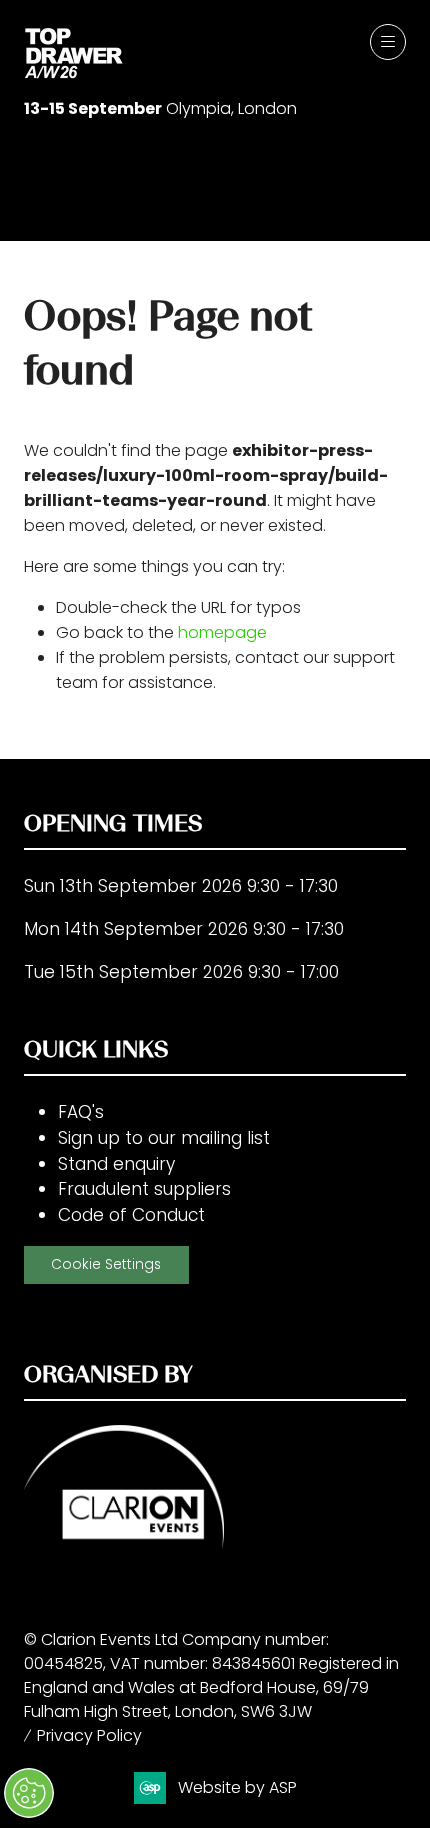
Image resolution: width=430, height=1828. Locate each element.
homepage (222, 632)
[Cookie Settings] (29, 1793)
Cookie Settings (106, 1264)
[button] (388, 42)
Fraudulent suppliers (144, 1189)
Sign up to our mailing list (164, 1138)
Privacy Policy (89, 1735)
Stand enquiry (116, 1164)
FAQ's (81, 1112)
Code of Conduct (131, 1215)
